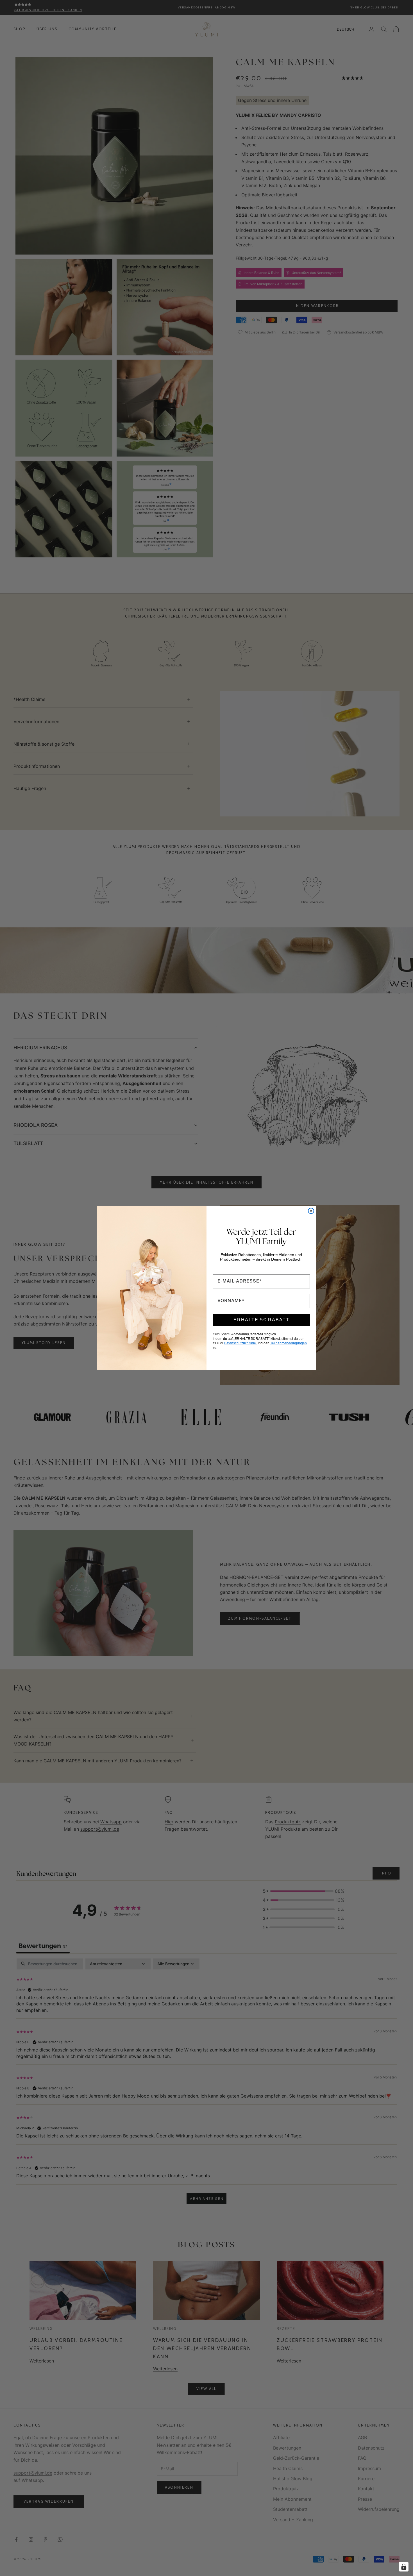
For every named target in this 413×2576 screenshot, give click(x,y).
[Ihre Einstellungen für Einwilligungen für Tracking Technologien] (404, 2567)
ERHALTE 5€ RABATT (261, 1320)
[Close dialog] (311, 1211)
